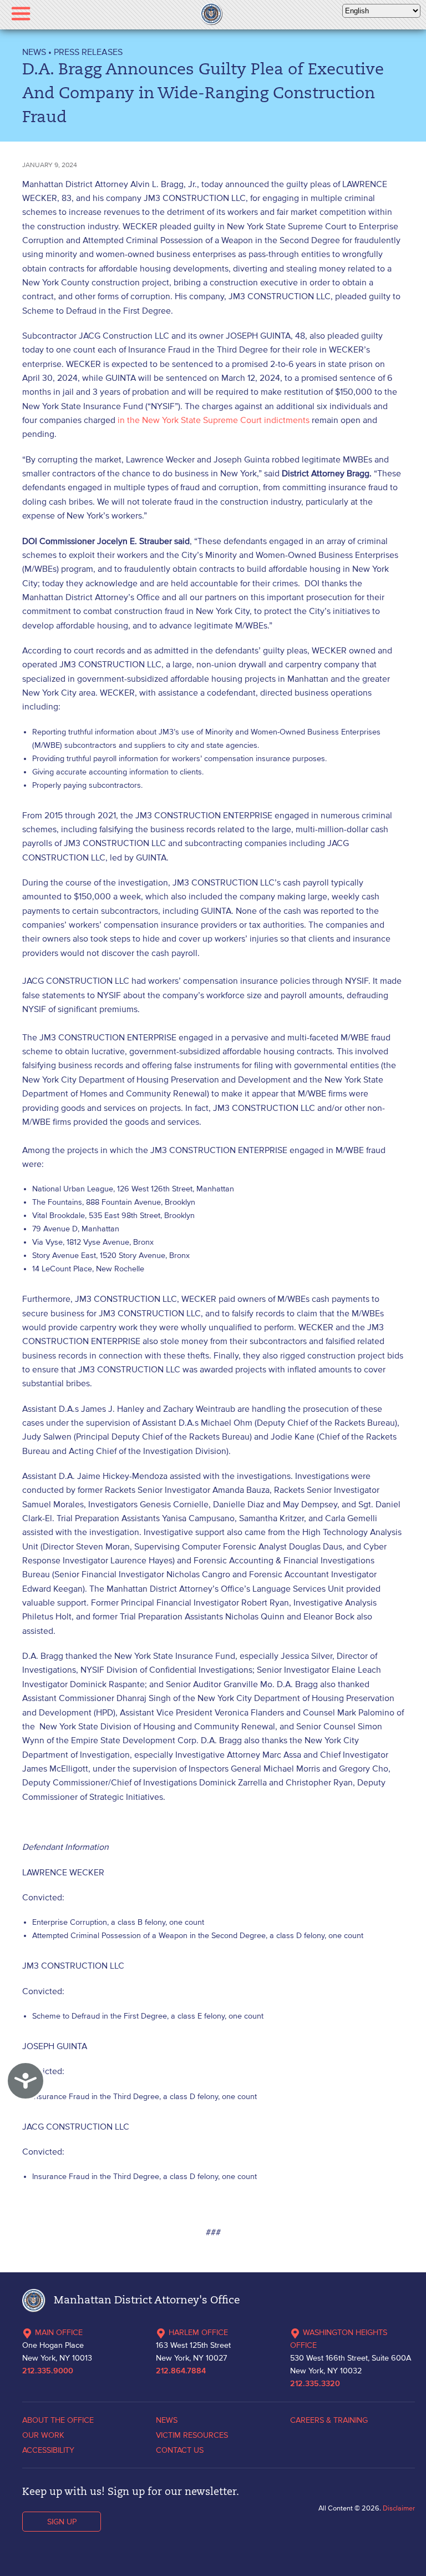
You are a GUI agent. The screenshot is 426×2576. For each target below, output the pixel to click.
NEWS (34, 52)
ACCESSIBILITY (48, 2450)
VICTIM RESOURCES (192, 2435)
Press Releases (88, 52)
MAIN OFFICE (59, 2332)
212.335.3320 (315, 2384)
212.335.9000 (48, 2371)
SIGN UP (62, 2522)
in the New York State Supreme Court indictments (214, 420)
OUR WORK (43, 2435)
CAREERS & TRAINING (329, 2420)
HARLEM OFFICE (198, 2332)
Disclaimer (399, 2508)
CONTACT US (180, 2450)
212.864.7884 (181, 2371)
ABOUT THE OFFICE (58, 2420)
